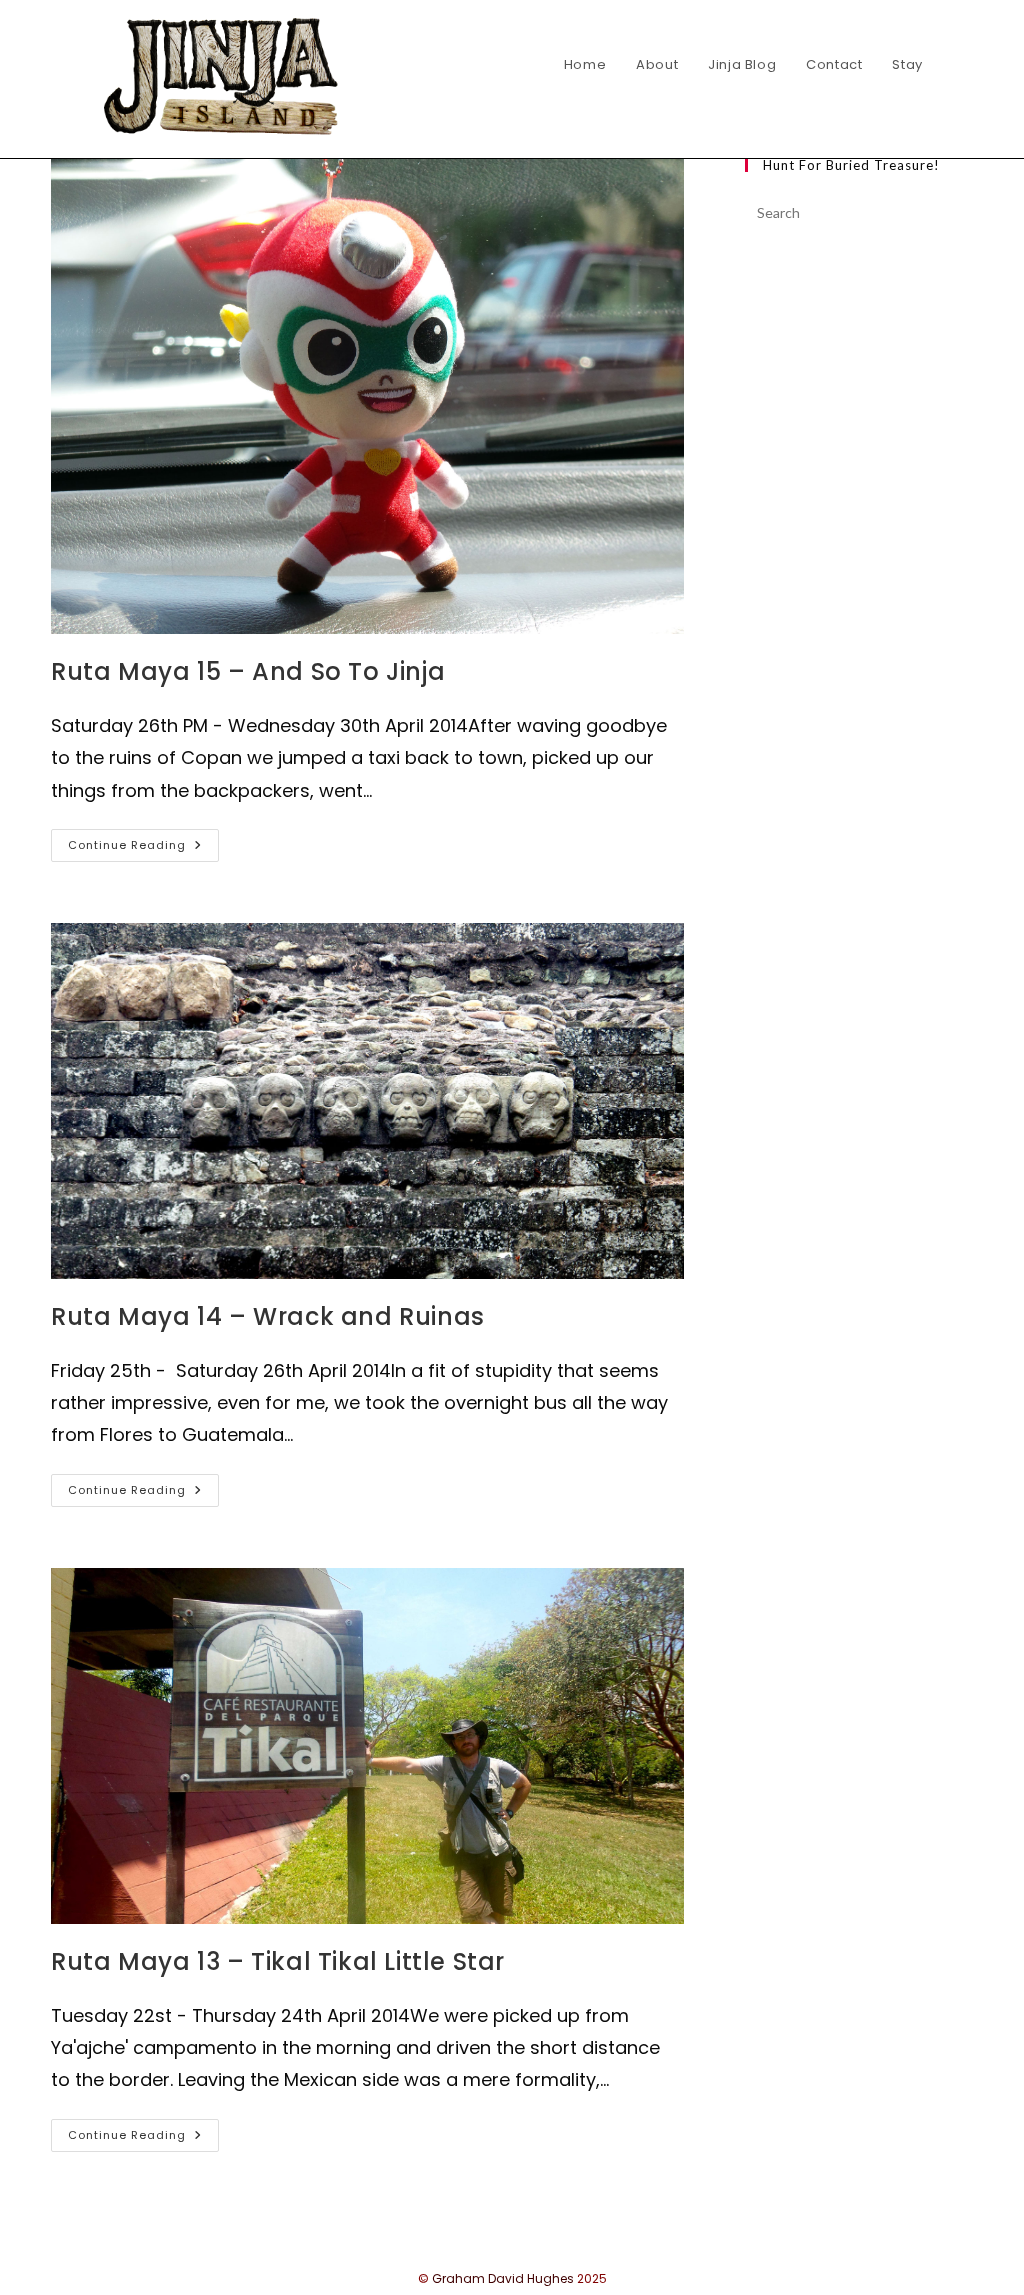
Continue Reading (143, 849)
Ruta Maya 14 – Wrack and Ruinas (268, 1316)
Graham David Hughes (503, 2278)
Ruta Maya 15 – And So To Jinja (248, 671)
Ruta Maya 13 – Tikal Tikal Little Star (278, 1961)
